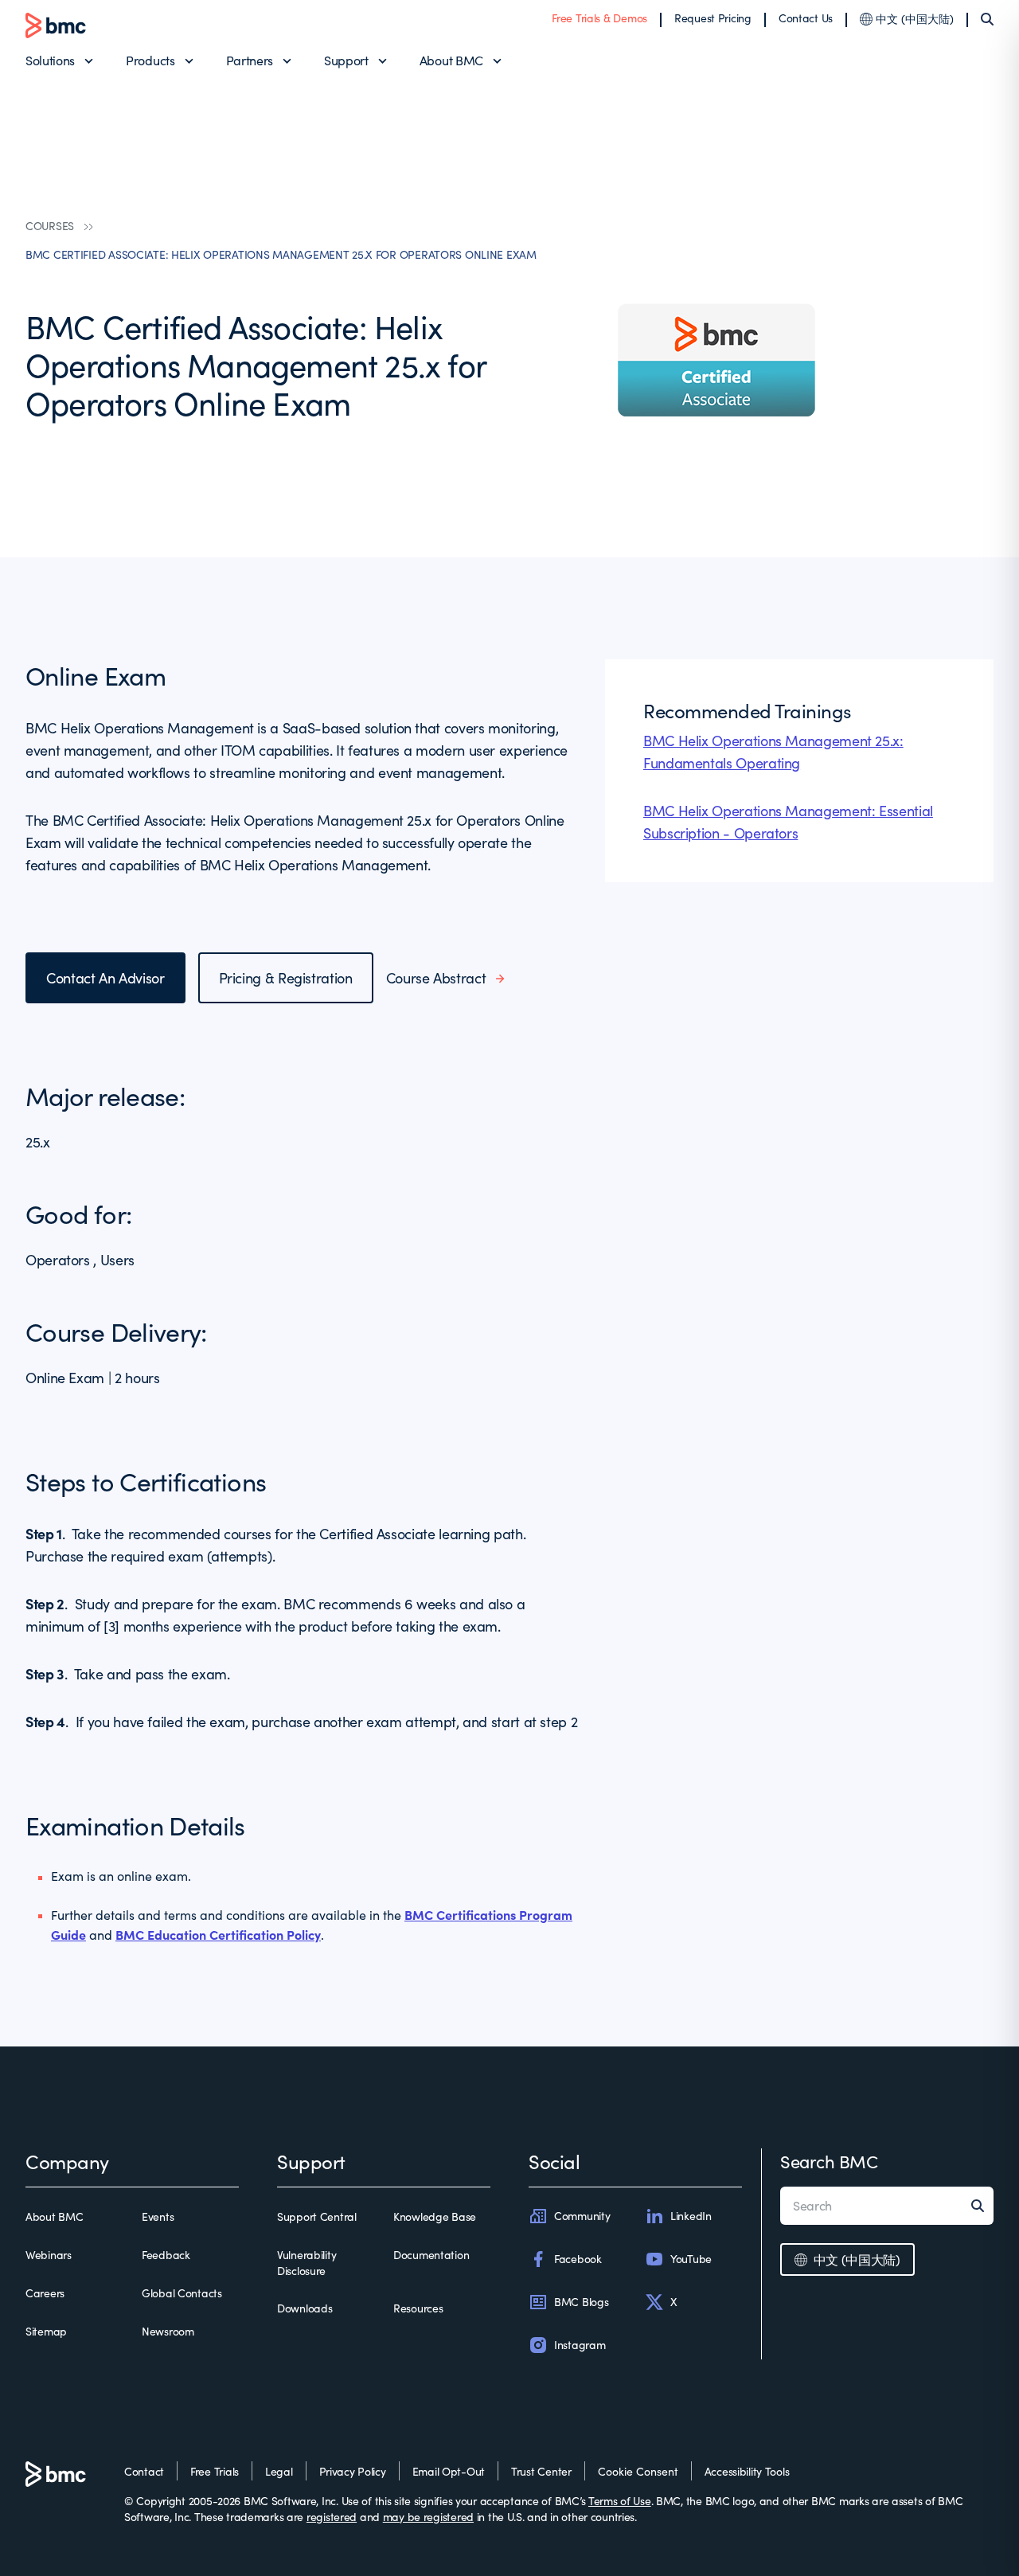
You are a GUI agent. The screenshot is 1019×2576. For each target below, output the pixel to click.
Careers (45, 2293)
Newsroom (168, 2331)
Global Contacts (182, 2293)
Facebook (578, 2259)
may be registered (428, 2517)
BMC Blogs (581, 2302)
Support (346, 60)
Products (150, 60)
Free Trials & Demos (599, 18)
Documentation (431, 2255)
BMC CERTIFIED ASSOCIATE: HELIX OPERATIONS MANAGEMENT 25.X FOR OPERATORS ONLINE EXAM (281, 254)
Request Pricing (713, 18)
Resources (418, 2308)
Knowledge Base (435, 2216)
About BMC (451, 60)
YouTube (691, 2259)
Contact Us (806, 18)
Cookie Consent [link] (638, 2471)
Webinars (49, 2255)
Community (582, 2216)
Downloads (305, 2308)
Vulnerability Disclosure (306, 2263)
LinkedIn (691, 2216)
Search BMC (829, 2161)
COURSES (50, 226)
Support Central (317, 2216)
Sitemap (46, 2331)
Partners (250, 60)
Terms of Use (620, 2501)
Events (158, 2216)
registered (332, 2517)
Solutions (50, 60)
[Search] (987, 19)
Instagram (580, 2345)
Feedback (166, 2255)
